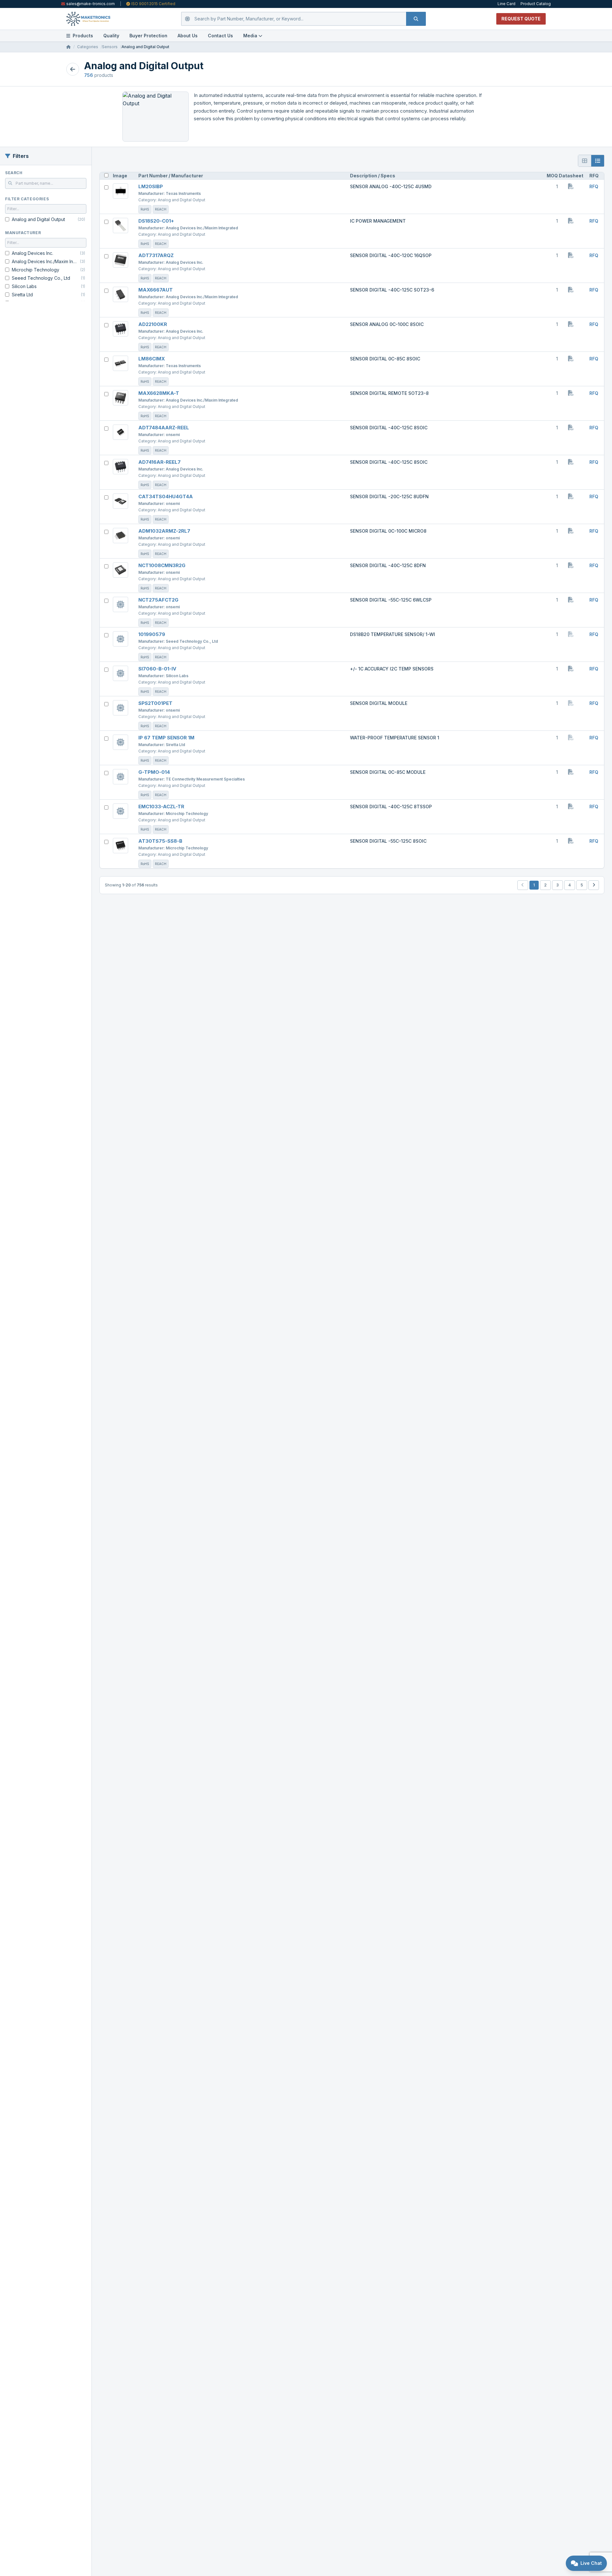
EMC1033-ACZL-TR (161, 807)
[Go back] (73, 69)
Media (250, 36)
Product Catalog (536, 4)
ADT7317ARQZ (156, 255)
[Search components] (416, 19)
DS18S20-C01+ (156, 221)
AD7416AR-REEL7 (160, 462)
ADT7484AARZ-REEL (164, 428)
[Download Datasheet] (571, 186)
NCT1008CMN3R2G (162, 565)
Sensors (110, 47)
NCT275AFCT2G (158, 600)
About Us (188, 36)
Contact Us (220, 36)
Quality (111, 36)
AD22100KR (153, 324)
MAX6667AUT (156, 290)
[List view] (598, 161)
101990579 (152, 634)
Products (83, 36)
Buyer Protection (148, 36)
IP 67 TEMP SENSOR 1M (166, 738)
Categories (88, 47)
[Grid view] (585, 161)
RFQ (594, 186)
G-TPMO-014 (154, 772)
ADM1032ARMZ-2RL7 (164, 531)
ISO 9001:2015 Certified (153, 4)
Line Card (506, 4)
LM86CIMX (152, 359)
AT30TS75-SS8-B (160, 841)
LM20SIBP (151, 186)
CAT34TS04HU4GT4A (166, 496)
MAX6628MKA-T (159, 393)
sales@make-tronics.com (91, 4)
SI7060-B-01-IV (157, 669)
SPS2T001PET (155, 703)
